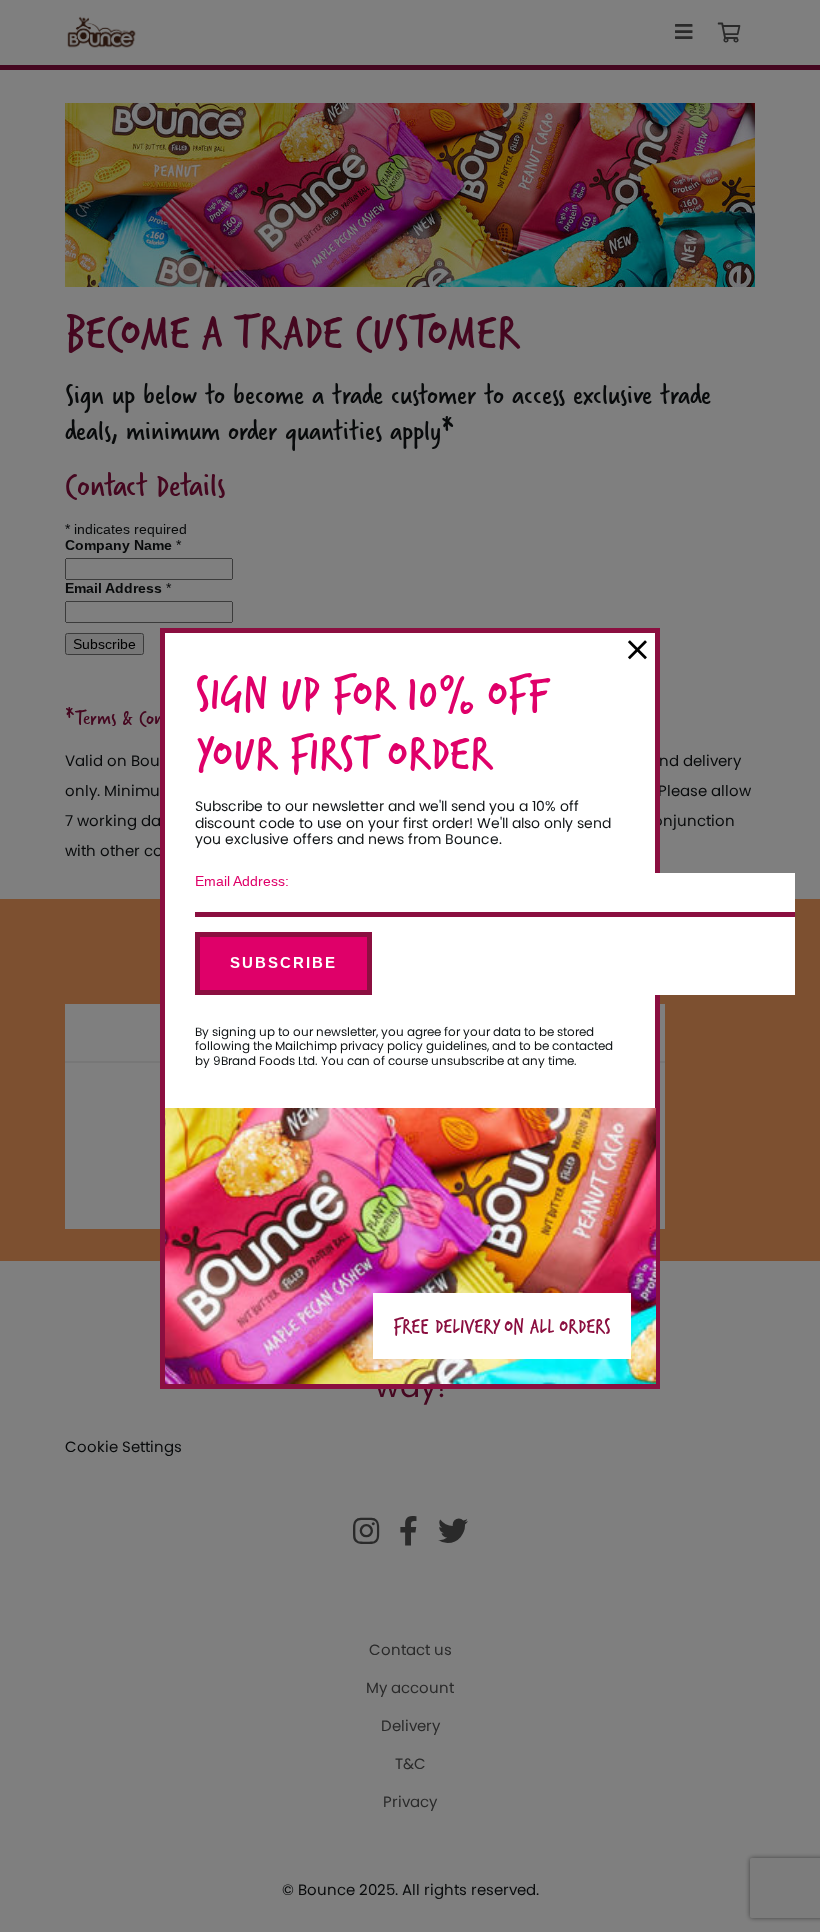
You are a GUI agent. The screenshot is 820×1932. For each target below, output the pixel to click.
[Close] (637, 650)
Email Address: (242, 881)
